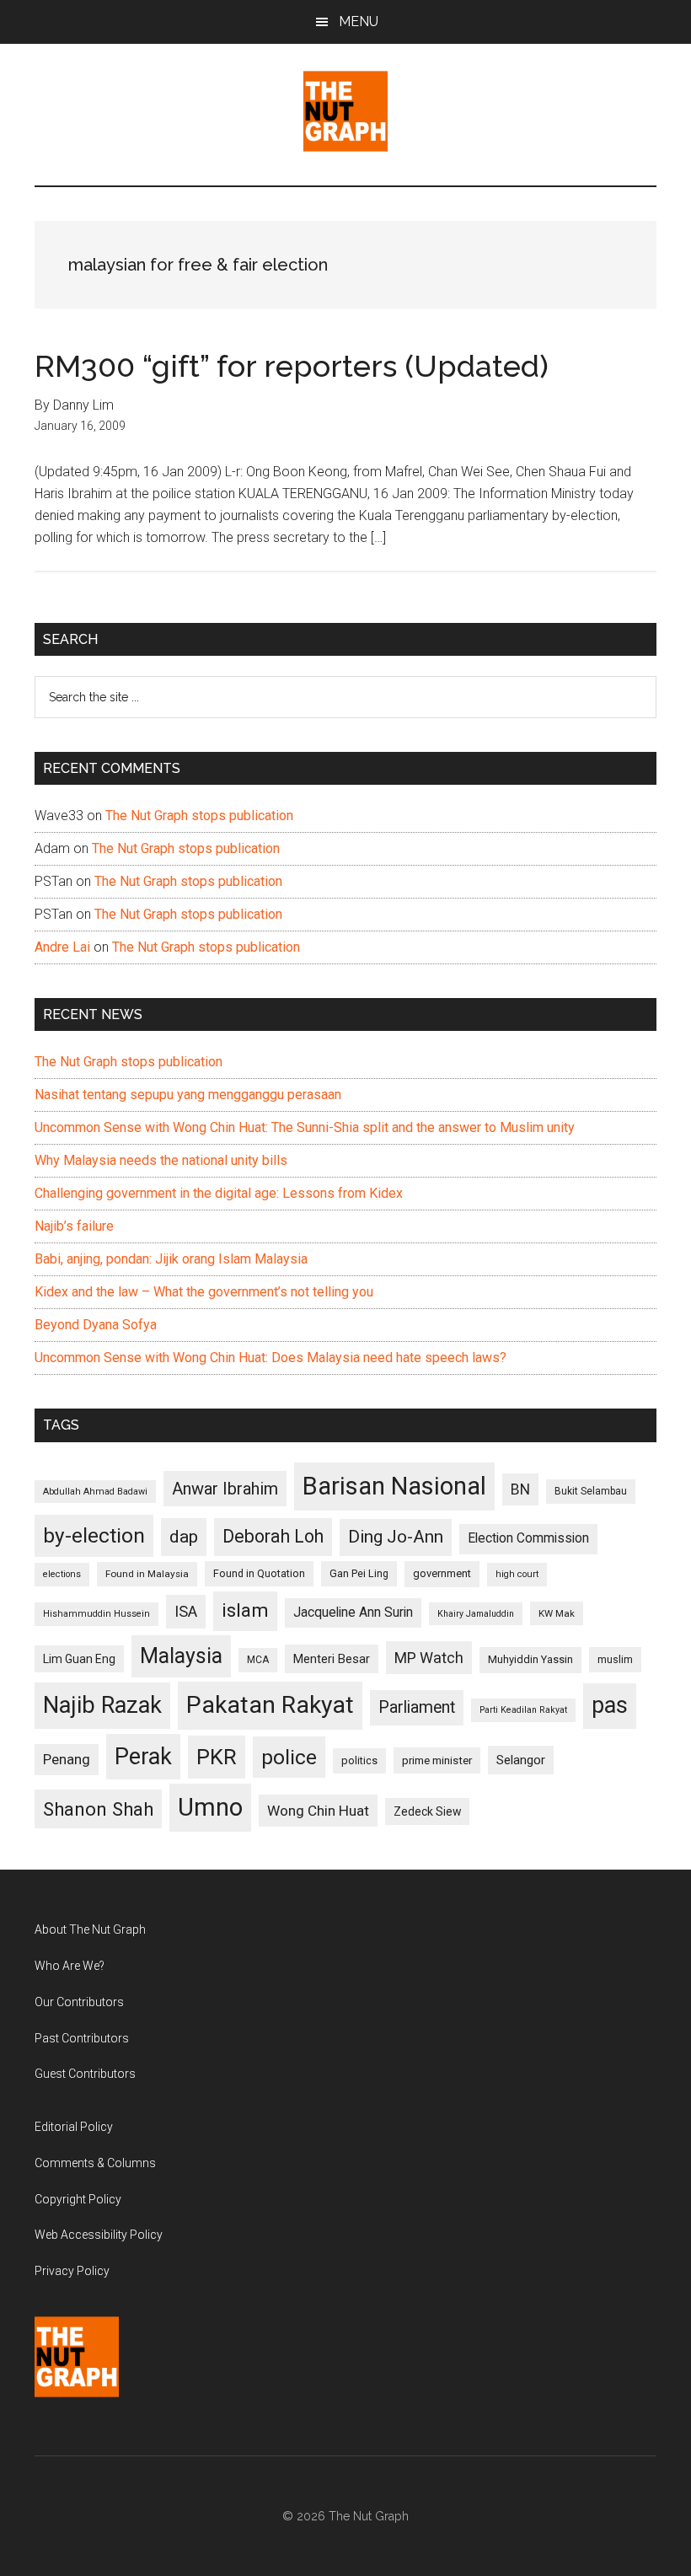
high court (517, 1574)
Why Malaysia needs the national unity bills (161, 1160)
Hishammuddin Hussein (96, 1614)
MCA (258, 1660)
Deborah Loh (273, 1536)
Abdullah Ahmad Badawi (95, 1492)
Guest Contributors (85, 2074)
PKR (217, 1757)
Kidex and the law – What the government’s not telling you (204, 1292)
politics (359, 1760)
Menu (359, 21)
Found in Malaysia (147, 1574)
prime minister (437, 1760)
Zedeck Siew (427, 1811)
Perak (143, 1757)
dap (184, 1536)
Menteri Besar (332, 1659)
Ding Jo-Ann (396, 1537)
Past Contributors (82, 2038)
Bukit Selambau (591, 1491)
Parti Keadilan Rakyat (523, 1710)
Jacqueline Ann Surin (353, 1613)
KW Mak (557, 1613)
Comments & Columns (95, 2163)
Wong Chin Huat (318, 1811)
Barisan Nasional (394, 1486)
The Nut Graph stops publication (199, 816)
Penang (67, 1759)
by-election (94, 1535)
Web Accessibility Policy (99, 2235)
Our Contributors (79, 2002)
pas (610, 1705)
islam (245, 1610)
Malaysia (181, 1656)
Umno (210, 1807)
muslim (615, 1659)
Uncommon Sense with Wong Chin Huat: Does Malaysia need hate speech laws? (271, 1358)
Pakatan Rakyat (270, 1705)
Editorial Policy (74, 2127)
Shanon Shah (98, 1809)
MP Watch (429, 1658)
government (442, 1573)
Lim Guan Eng (79, 1659)
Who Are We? (70, 1966)
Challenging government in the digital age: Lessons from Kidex (219, 1193)
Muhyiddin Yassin (530, 1659)
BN (520, 1489)
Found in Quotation (259, 1573)
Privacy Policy (72, 2271)
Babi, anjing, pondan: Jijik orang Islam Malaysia (171, 1259)
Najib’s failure (74, 1226)
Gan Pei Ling (359, 1573)
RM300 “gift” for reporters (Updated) (292, 366)
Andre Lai (62, 947)
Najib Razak (102, 1705)
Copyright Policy (78, 2199)
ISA (186, 1611)
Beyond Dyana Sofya (96, 1325)
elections (62, 1574)
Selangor (521, 1760)
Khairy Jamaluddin (476, 1614)
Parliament (417, 1707)
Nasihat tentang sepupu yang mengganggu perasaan (188, 1095)
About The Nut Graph (90, 1929)
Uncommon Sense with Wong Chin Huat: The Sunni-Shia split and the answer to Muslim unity (305, 1127)
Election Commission (528, 1538)
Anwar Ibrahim (225, 1489)
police (289, 1757)
